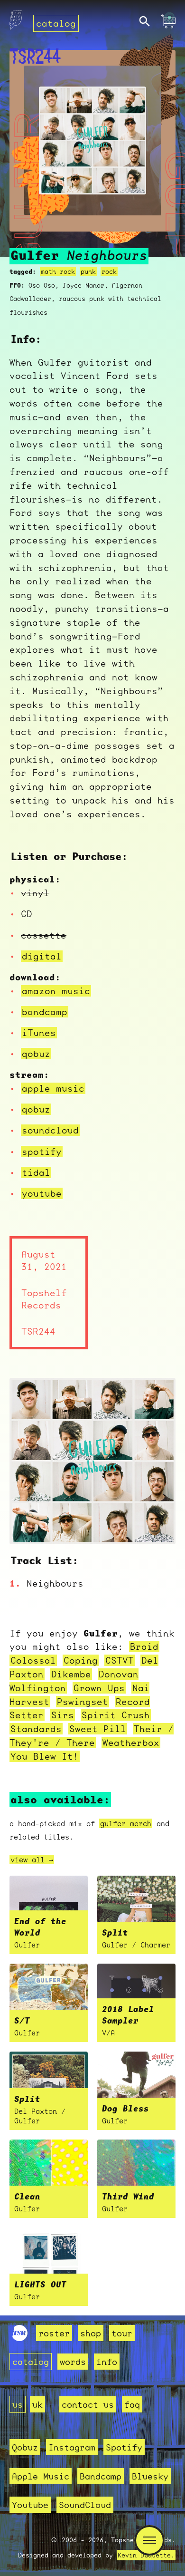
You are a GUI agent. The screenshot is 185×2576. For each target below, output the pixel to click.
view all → (32, 1859)
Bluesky (150, 2476)
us (18, 2404)
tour (122, 2333)
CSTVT (120, 1660)
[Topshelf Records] (20, 2338)
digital (42, 956)
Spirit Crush (116, 1715)
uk (37, 2404)
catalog (56, 23)
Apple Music (41, 2476)
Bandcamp (101, 2476)
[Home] (16, 23)
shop (91, 2333)
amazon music (56, 991)
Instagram (72, 2447)
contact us (88, 2404)
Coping (81, 1660)
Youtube (30, 2505)
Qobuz (25, 2447)
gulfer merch (126, 1823)
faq (132, 2404)
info (107, 2362)
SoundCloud (85, 2505)
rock (109, 271)
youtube (42, 1193)
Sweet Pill (98, 1729)
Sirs (63, 1715)
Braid (144, 1646)
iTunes (39, 1033)
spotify (42, 1152)
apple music (53, 1088)
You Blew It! (45, 1756)
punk (88, 271)
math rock (58, 271)
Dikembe (71, 1674)
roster (54, 2333)
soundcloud (50, 1130)
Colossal (33, 1660)
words (73, 2362)
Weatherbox (131, 1743)
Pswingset (83, 1702)
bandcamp (45, 1012)
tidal (36, 1172)
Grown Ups (99, 1688)
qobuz (36, 1054)
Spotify (124, 2447)
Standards (36, 1729)
